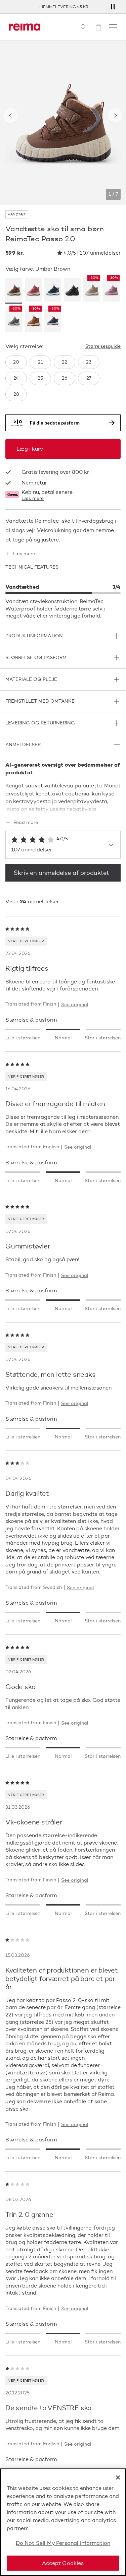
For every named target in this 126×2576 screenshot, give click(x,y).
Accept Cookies (63, 2563)
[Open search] (84, 27)
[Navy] (53, 291)
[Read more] (63, 808)
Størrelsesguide (103, 346)
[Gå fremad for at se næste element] (115, 116)
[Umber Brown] (14, 291)
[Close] (118, 2477)
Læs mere (33, 499)
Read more (26, 823)
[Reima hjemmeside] (25, 27)
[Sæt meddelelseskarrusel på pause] (113, 7)
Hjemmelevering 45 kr (63, 7)
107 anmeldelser (100, 253)
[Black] (72, 291)
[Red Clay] (33, 291)
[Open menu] (113, 27)
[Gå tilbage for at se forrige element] (11, 116)
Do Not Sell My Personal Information (63, 2543)
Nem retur (34, 483)
